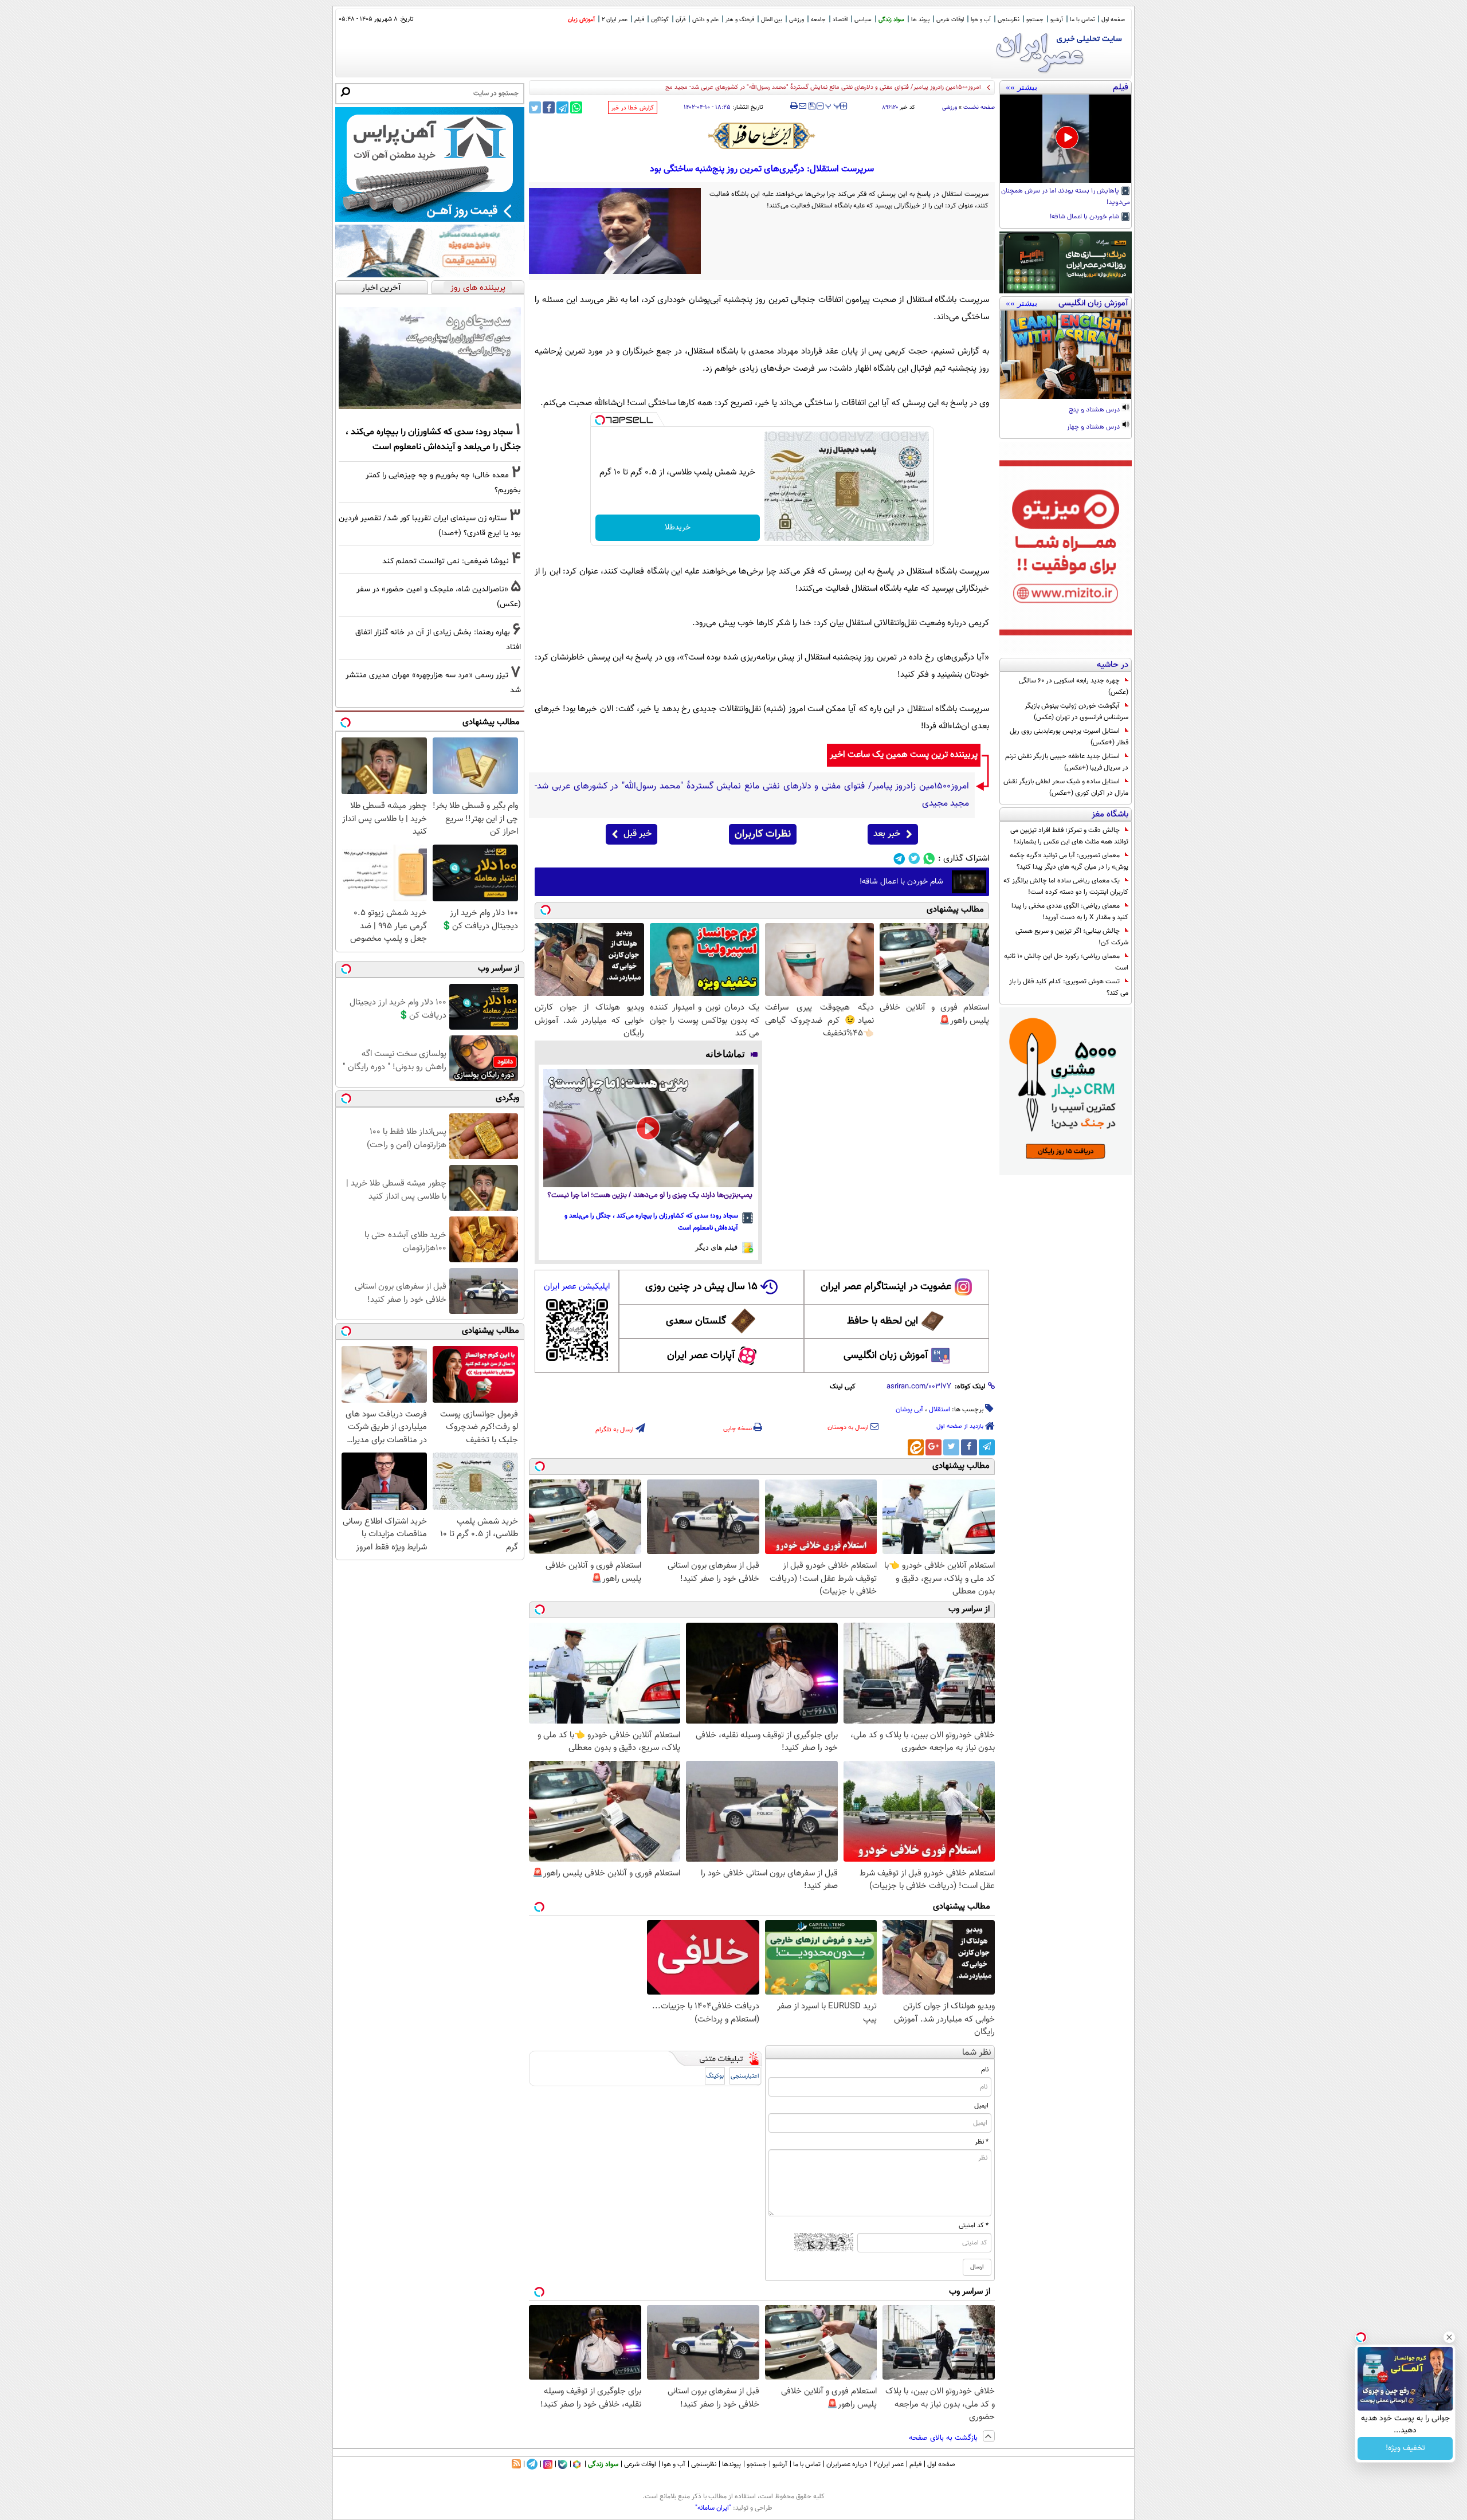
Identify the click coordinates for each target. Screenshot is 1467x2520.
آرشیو (1057, 20)
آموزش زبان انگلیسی (886, 1356)
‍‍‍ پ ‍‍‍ (833, 105)
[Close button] (1449, 2337)
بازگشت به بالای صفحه (944, 2438)
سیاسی (863, 20)
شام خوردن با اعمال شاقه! (1085, 217)
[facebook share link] (549, 107)
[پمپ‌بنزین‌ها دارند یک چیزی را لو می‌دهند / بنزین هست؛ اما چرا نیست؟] (648, 1128)
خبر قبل (638, 834)
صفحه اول (1113, 20)
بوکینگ (715, 2076)
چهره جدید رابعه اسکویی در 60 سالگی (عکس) (1074, 686)
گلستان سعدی (696, 1321)
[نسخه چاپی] (794, 106)
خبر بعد (887, 834)
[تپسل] (600, 420)
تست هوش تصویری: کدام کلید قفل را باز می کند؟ (1069, 987)
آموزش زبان (581, 20)
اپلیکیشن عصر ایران (577, 1287)
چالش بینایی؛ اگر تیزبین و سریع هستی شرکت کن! (1072, 937)
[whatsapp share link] (576, 107)
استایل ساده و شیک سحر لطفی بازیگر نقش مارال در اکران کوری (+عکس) (1066, 787)
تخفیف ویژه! (1405, 2448)
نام (985, 2070)
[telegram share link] (562, 107)
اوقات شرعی (950, 20)
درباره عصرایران (847, 2464)
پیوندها (731, 2464)
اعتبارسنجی (745, 2076)
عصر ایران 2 (615, 20)
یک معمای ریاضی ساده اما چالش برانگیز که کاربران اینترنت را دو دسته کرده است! (1066, 886)
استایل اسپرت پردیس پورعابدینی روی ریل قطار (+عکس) (1069, 737)
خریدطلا (678, 528)
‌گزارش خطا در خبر (633, 108)
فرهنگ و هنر (740, 20)
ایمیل (981, 2106)
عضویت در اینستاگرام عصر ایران (886, 1287)
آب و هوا (981, 20)
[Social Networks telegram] (899, 859)
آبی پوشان (909, 1410)
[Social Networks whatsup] (929, 859)
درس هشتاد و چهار (1094, 427)
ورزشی (797, 20)
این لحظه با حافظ (882, 1321)
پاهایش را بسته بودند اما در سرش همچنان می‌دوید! (1066, 197)
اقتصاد (840, 20)
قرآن (680, 20)
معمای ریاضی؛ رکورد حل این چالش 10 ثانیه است (1066, 962)
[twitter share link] (535, 107)
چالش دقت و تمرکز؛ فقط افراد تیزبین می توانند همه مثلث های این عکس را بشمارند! (1069, 836)
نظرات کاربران (763, 834)
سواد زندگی (891, 20)
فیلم (639, 20)
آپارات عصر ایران (701, 1356)
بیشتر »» (1021, 87)
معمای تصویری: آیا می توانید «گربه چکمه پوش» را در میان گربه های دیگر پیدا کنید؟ (1069, 861)
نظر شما (977, 2053)
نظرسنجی (1009, 20)
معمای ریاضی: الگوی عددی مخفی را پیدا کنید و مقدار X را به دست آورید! (1070, 912)
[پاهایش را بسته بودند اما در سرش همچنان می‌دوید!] (1066, 139)
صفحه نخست (979, 107)
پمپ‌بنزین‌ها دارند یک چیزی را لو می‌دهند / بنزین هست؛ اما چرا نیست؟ (650, 1196)
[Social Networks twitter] (914, 859)
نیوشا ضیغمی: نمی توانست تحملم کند (446, 561)
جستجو (1035, 20)
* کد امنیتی (974, 2225)
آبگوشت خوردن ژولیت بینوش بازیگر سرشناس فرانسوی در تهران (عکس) (1076, 712)
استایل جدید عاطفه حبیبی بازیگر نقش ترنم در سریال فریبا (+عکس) (1067, 762)
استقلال (940, 1410)
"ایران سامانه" (713, 2508)
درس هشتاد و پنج (1095, 410)
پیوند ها (920, 20)
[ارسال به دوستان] (803, 106)
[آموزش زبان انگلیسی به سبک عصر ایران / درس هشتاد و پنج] (1066, 355)
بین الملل (772, 20)
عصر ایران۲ (889, 2464)
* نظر (982, 2142)
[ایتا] (916, 1447)
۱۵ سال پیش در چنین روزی (701, 1287)
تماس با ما (1082, 20)
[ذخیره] (811, 107)
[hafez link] (762, 136)
